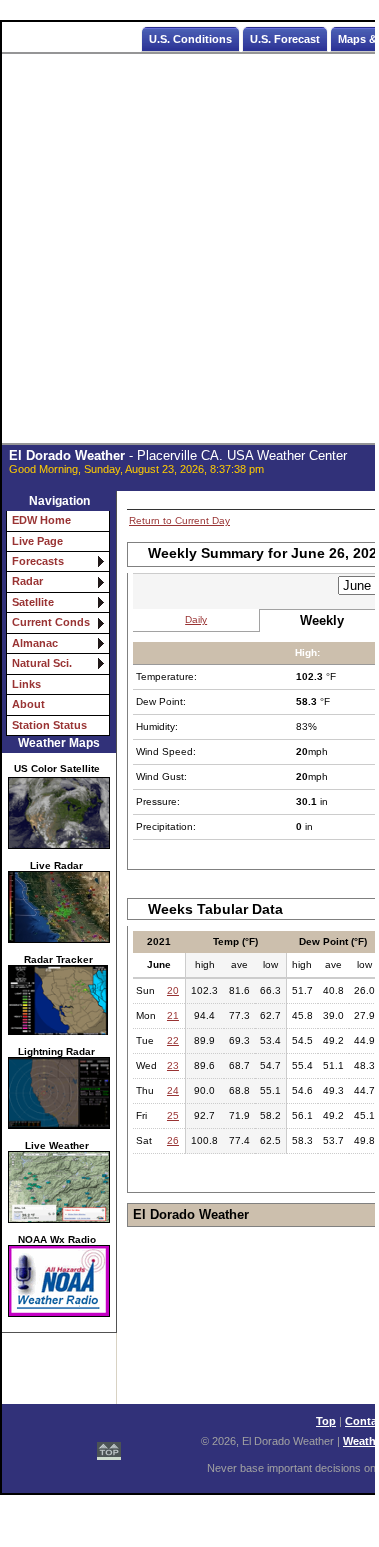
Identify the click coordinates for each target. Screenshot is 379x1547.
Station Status (49, 725)
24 (173, 1090)
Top (326, 1421)
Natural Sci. (42, 663)
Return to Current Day (179, 520)
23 (173, 1065)
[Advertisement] (189, 249)
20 (173, 990)
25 (173, 1115)
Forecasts (38, 561)
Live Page (37, 541)
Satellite (33, 602)
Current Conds (51, 622)
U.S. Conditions (190, 39)
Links (26, 684)
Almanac (35, 643)
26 (173, 1140)
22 (173, 1040)
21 (173, 1015)
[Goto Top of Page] (109, 1442)
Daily (196, 619)
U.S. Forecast (285, 39)
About (28, 704)
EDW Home (41, 520)
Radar (27, 581)
